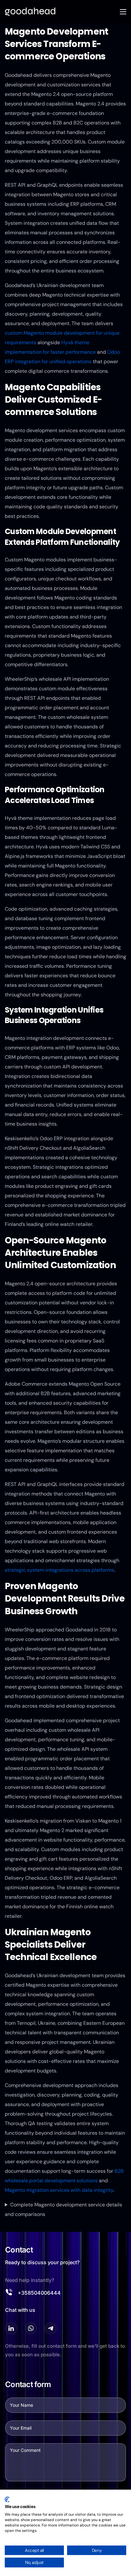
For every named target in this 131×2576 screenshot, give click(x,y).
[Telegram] (51, 2328)
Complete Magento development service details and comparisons (63, 2209)
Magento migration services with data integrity (59, 2190)
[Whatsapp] (31, 2328)
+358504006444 (39, 2293)
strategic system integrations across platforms (59, 1570)
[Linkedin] (11, 2328)
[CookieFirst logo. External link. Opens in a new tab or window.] (7, 2499)
